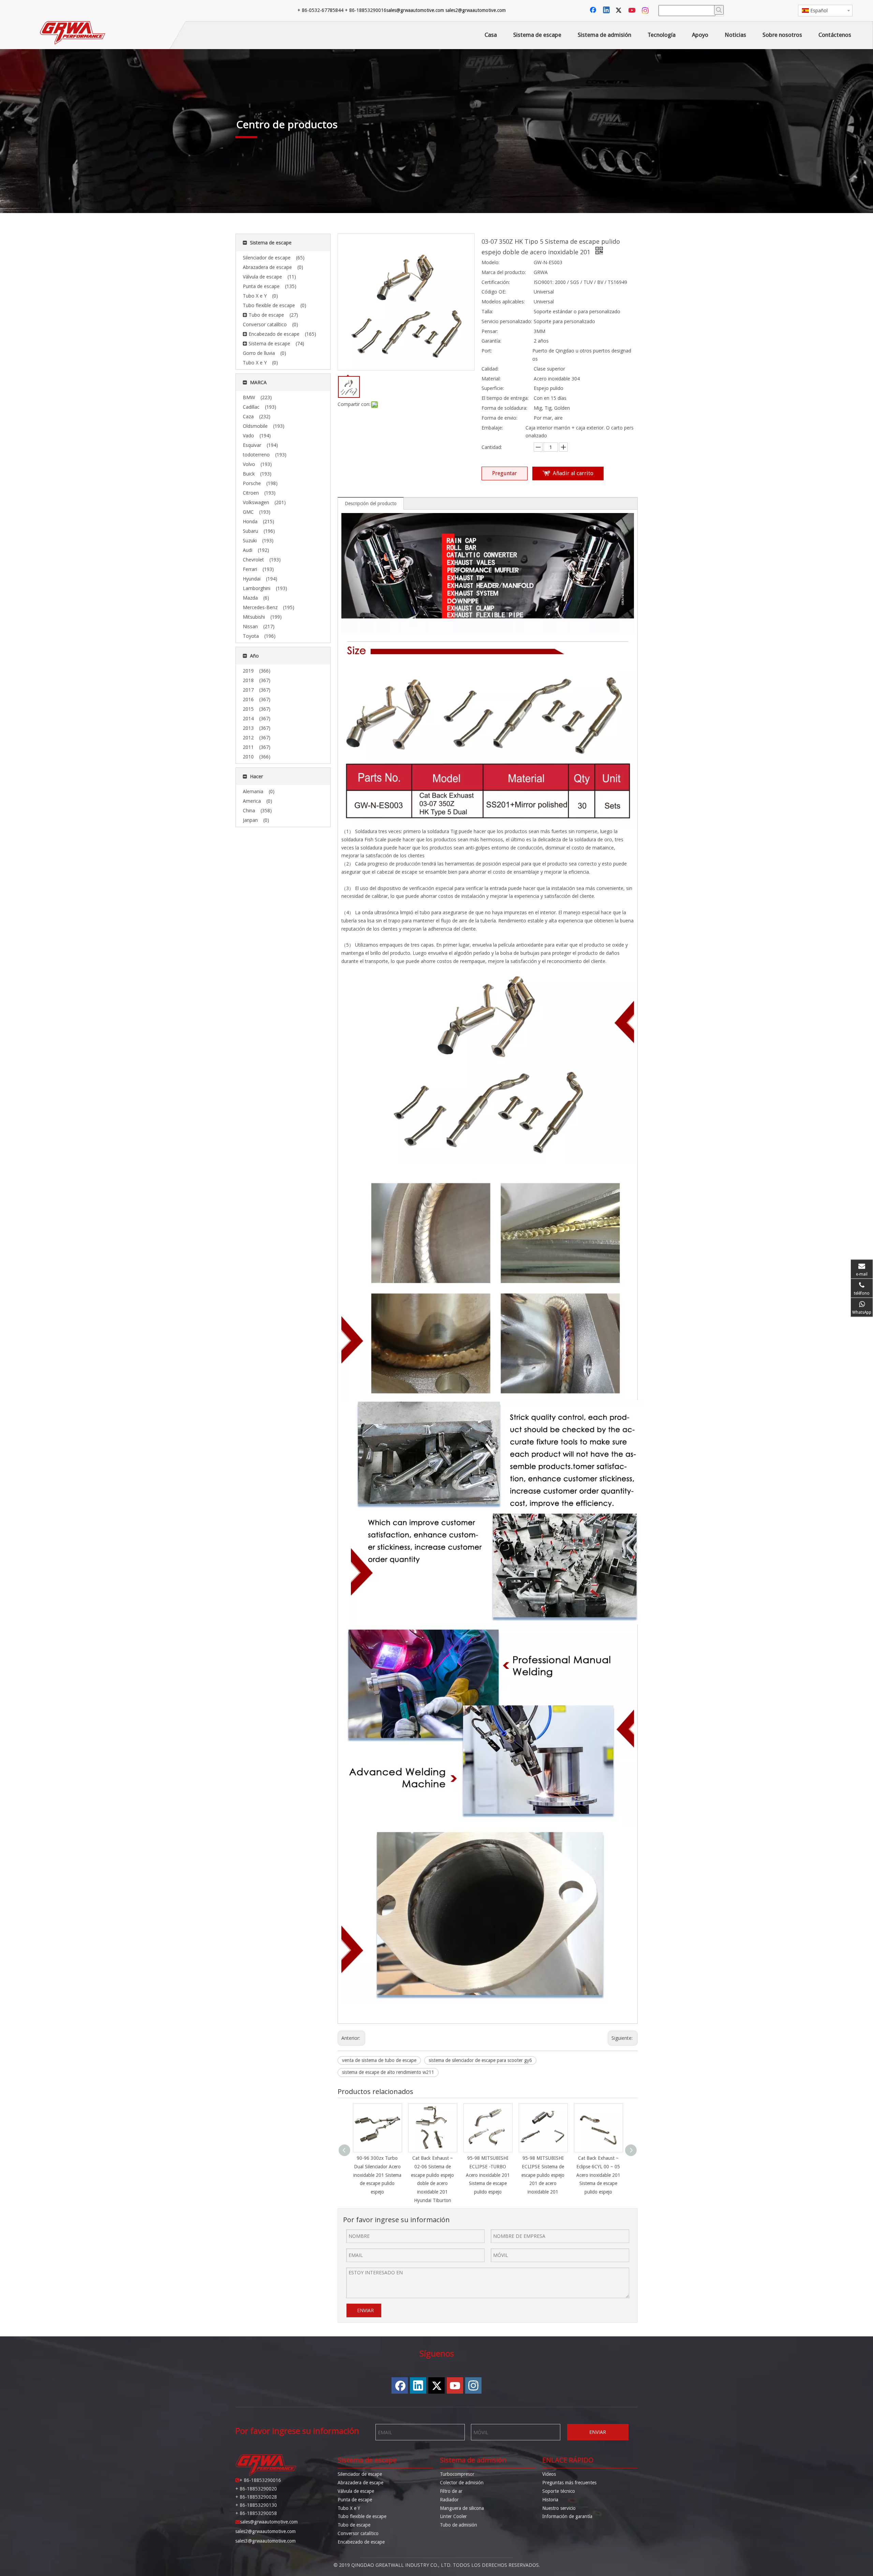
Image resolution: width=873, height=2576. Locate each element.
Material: (491, 379)
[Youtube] (633, 11)
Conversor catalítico (358, 2533)
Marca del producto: (504, 272)
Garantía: (491, 341)
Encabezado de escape (361, 2542)
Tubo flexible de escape (362, 2516)
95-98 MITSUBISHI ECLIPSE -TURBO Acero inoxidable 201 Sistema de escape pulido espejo (488, 2175)
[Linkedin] (607, 11)
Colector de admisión (462, 2483)
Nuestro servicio (559, 2508)
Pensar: (490, 331)
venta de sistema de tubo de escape (379, 2060)
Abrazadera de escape (360, 2483)
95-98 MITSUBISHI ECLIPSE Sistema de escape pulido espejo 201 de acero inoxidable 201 (543, 2175)
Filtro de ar (451, 2491)
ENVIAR (365, 2310)
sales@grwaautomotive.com (415, 10)
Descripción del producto (371, 503)
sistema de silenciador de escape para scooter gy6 (480, 2060)
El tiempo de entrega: (505, 398)
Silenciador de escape (360, 2474)
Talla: (487, 311)
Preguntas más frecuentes (569, 2483)
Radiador (449, 2500)
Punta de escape (355, 2500)
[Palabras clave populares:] (719, 10)
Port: (487, 351)
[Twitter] (620, 11)
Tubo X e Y (349, 2508)
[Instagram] (646, 11)
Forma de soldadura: (504, 408)
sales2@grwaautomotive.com (476, 10)
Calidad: (490, 369)
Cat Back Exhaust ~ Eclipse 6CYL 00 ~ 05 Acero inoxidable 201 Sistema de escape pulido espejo (598, 2175)
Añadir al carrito (573, 473)
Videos (549, 2474)
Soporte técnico (559, 2491)
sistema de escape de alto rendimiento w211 (388, 2072)
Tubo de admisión (458, 2525)
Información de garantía (567, 2516)
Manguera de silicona (462, 2508)
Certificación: (496, 282)
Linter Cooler (453, 2516)
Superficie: (493, 388)
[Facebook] (594, 11)
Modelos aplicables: (503, 302)
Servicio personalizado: (507, 321)
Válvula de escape (356, 2491)
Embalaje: (492, 428)
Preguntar (505, 473)
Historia (550, 2500)
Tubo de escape (354, 2525)
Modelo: (491, 262)
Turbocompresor (457, 2474)
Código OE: (494, 292)
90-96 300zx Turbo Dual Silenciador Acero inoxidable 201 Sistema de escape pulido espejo (377, 2175)
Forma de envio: (499, 418)
